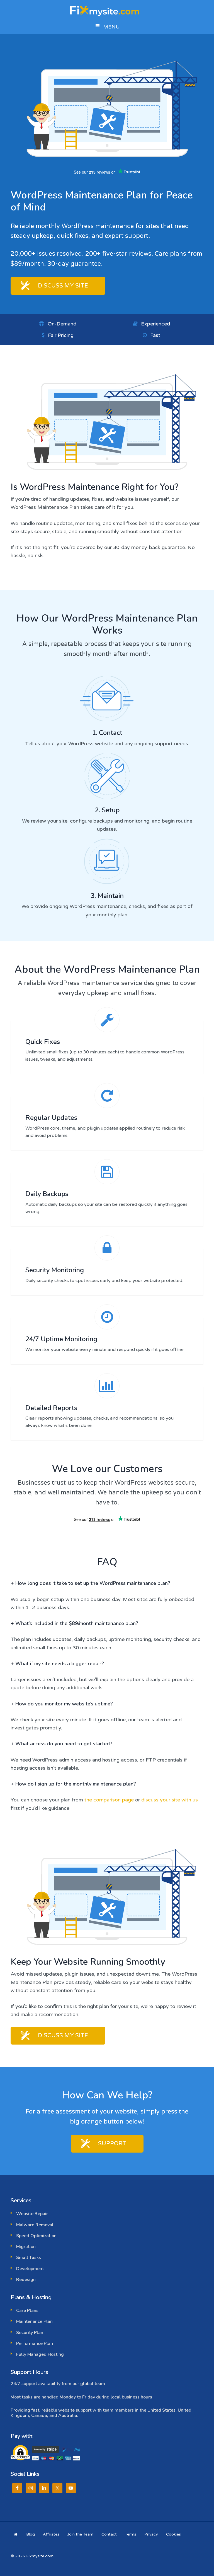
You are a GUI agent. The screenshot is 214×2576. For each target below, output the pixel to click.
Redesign (26, 2280)
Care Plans (27, 2311)
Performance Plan (35, 2343)
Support (112, 2144)
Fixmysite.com (107, 10)
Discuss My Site (63, 286)
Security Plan (30, 2333)
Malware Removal (35, 2225)
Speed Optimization (36, 2236)
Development (30, 2269)
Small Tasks (29, 2258)
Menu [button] (111, 27)
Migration (26, 2247)
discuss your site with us (170, 1800)
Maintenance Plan (34, 2321)
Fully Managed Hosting (40, 2354)
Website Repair (32, 2214)
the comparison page (109, 1800)
